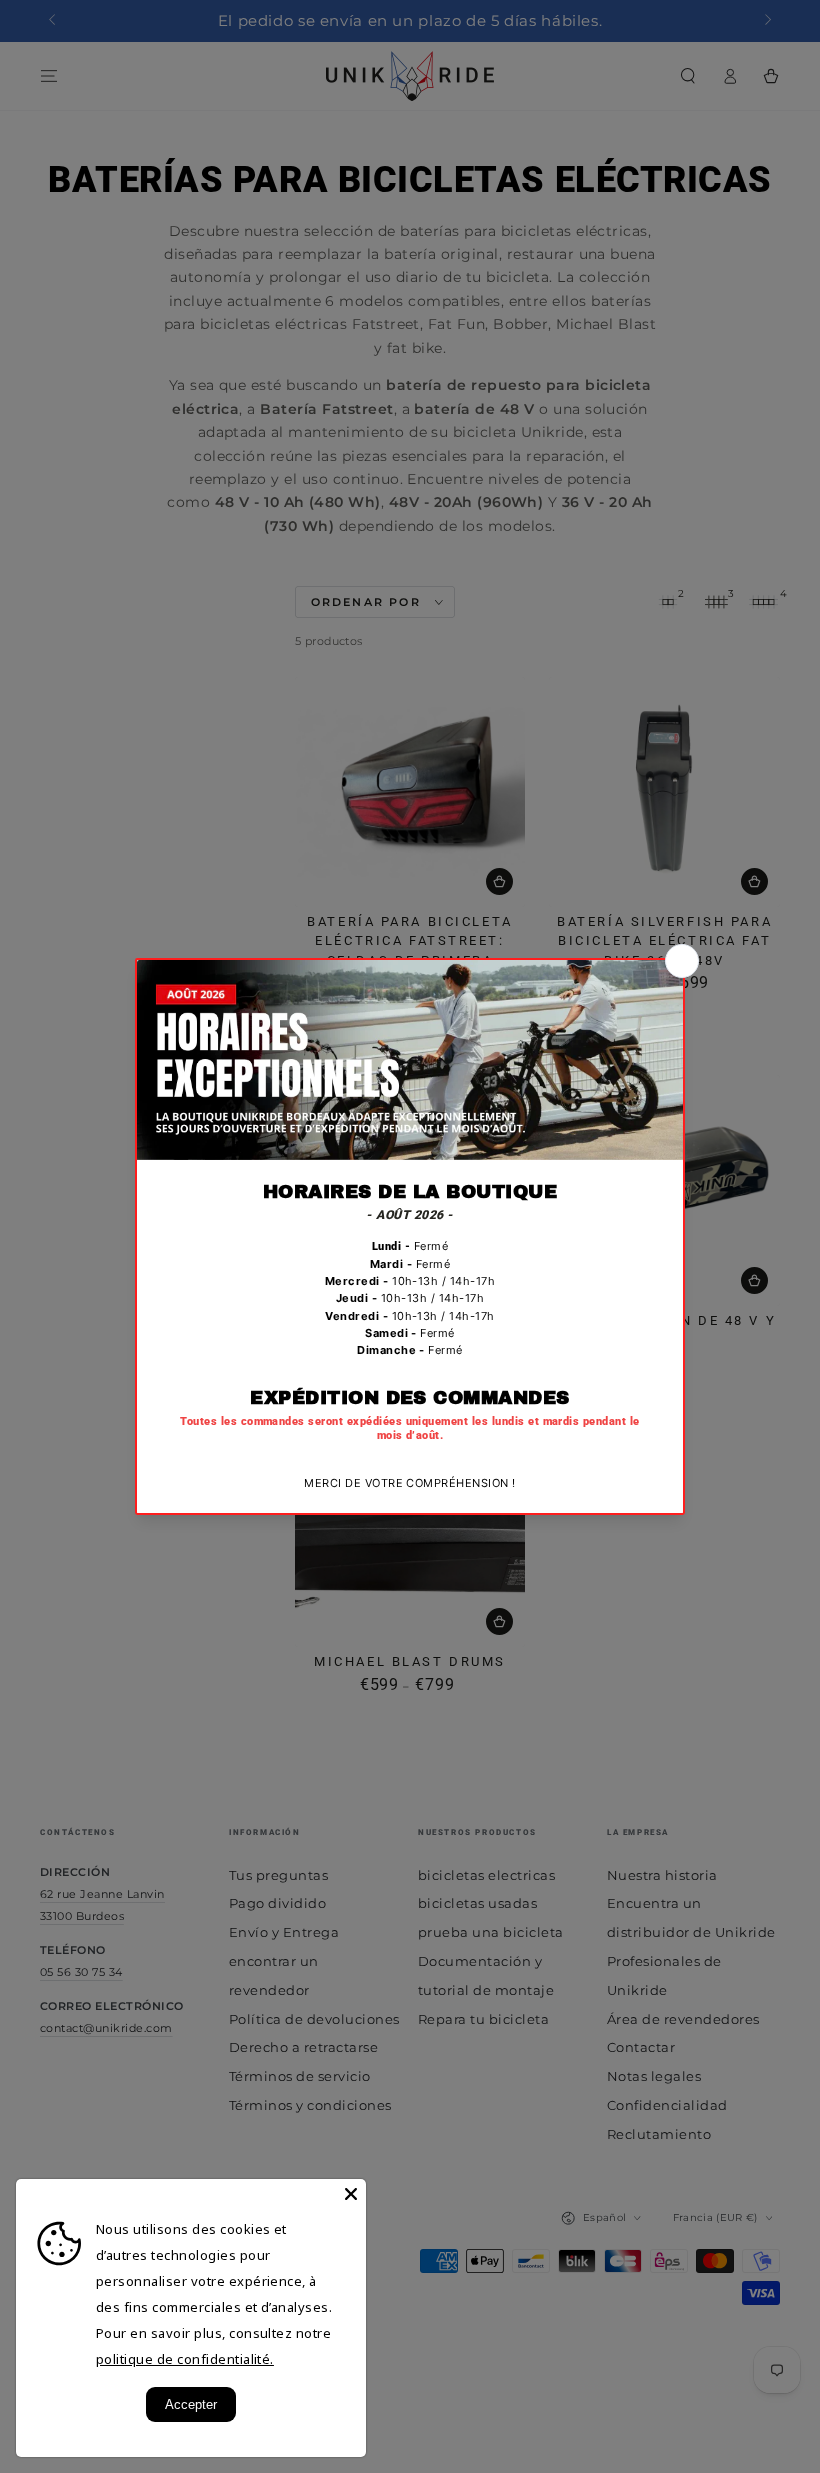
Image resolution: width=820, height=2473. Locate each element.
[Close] (351, 2194)
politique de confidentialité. (185, 2359)
